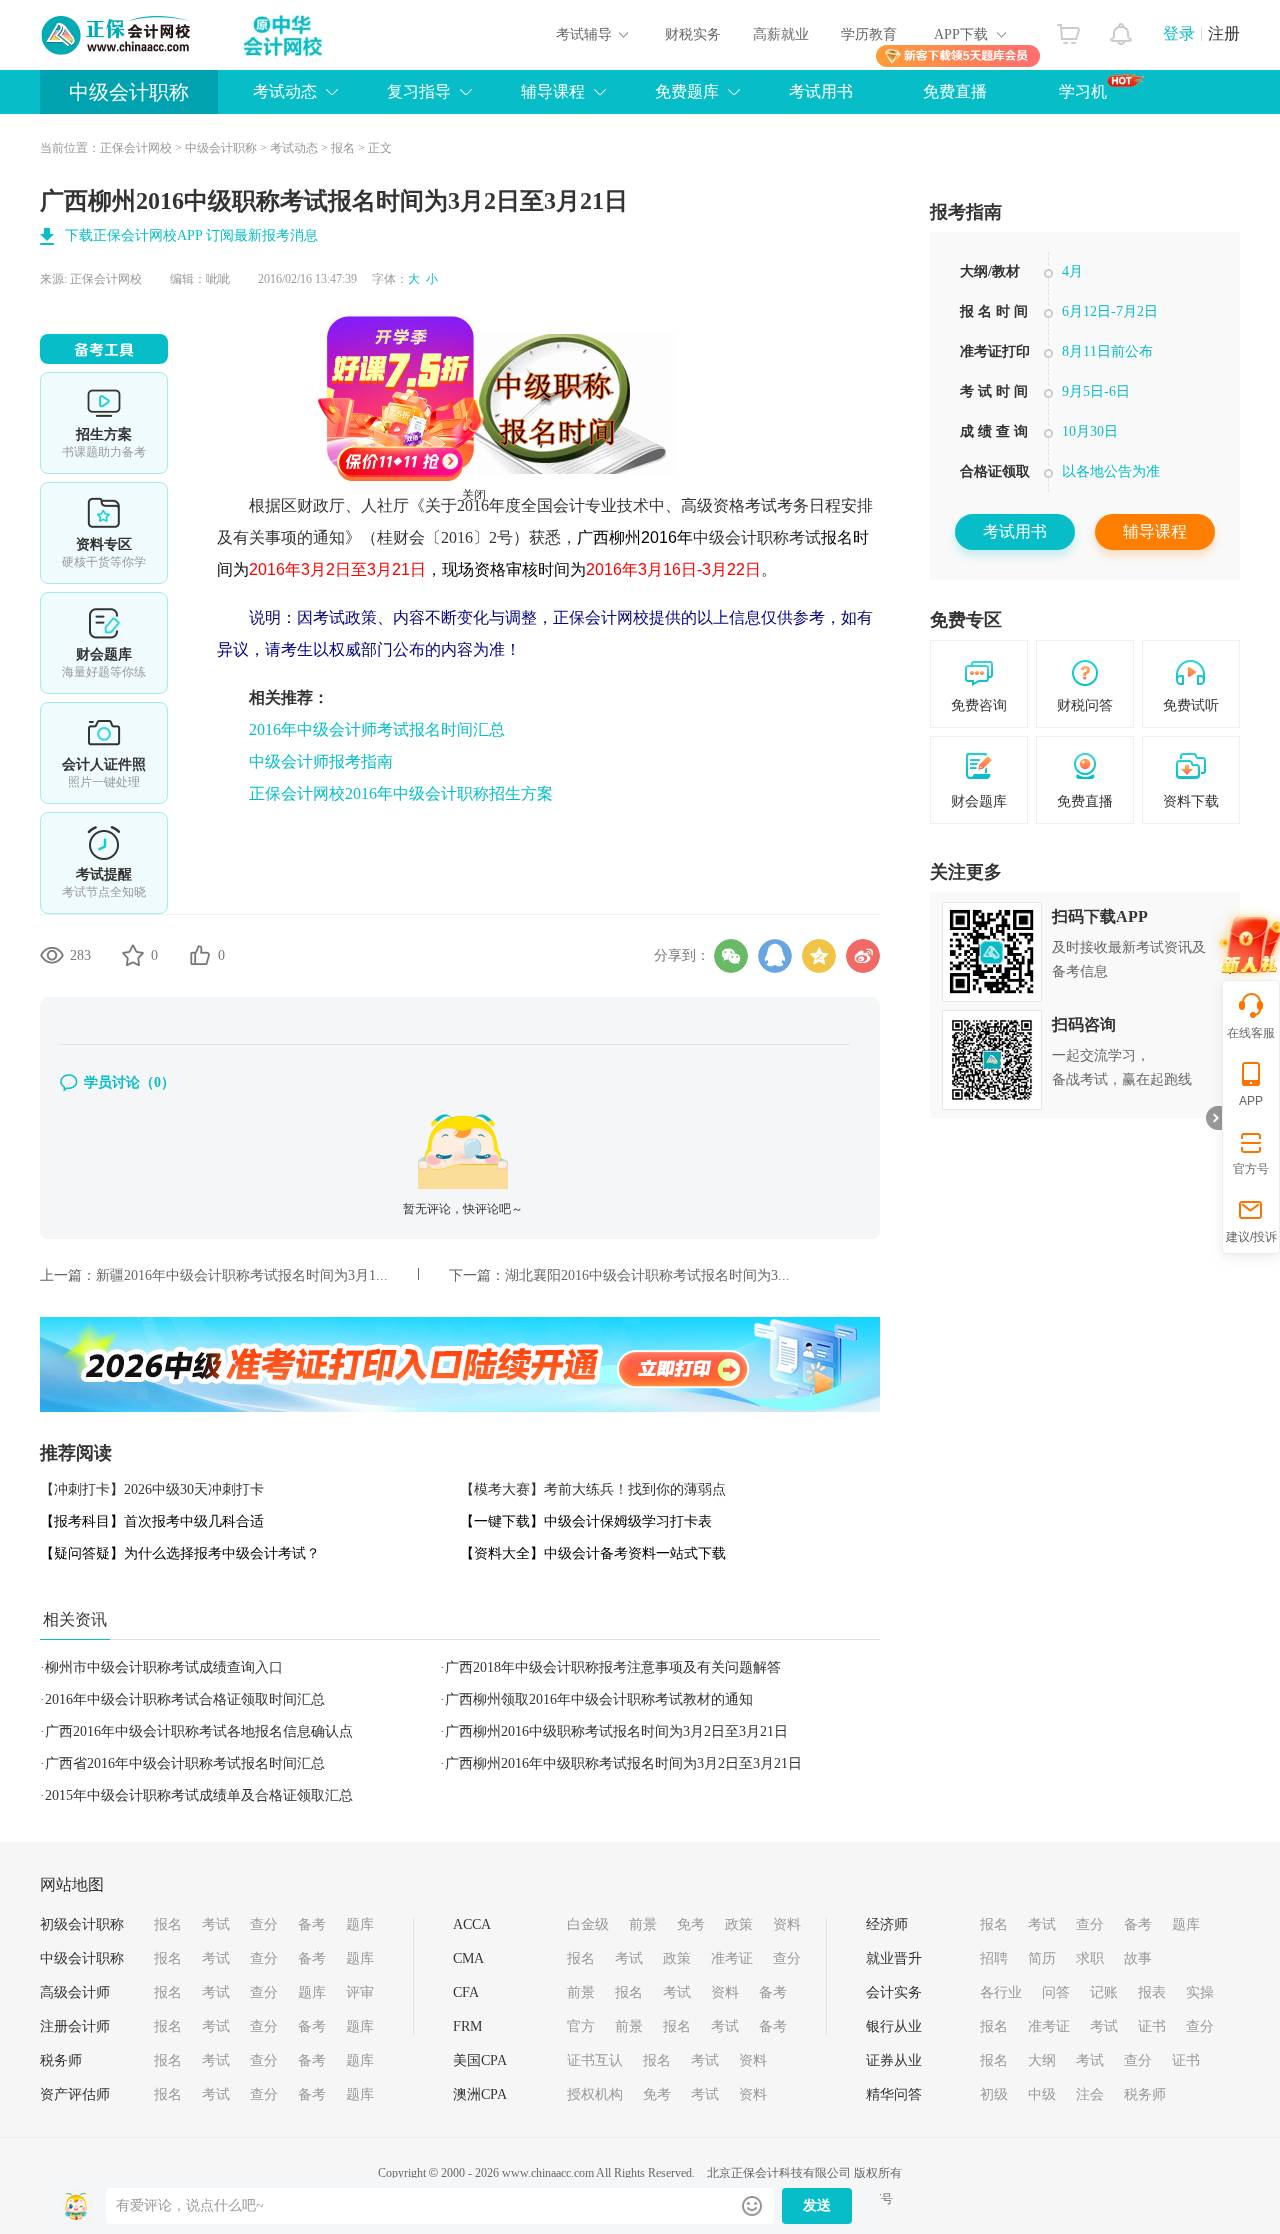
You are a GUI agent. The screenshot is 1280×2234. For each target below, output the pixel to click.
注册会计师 (75, 2026)
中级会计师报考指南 (321, 761)
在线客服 (1251, 1033)
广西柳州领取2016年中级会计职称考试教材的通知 (599, 1699)
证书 (1152, 2026)
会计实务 (894, 1992)
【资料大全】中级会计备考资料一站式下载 (593, 1553)
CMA (468, 1958)
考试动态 (294, 148)
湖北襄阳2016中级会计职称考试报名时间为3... (647, 1275)
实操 (1200, 1992)
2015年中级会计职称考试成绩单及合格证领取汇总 (199, 1795)
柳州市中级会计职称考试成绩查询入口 (164, 1667)
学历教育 (869, 34)
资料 (787, 1924)
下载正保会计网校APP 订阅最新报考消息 (191, 235)
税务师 (61, 2060)
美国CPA (480, 2060)
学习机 (1083, 91)
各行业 (1001, 1992)
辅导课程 (1155, 531)
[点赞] (200, 955)
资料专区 (104, 533)
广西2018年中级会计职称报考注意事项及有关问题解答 (613, 1667)
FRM (467, 2026)
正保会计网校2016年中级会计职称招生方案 (401, 793)
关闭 (516, 537)
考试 (216, 1924)
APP (1251, 1101)
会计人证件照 (104, 753)
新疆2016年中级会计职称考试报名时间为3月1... (242, 1275)
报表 (1152, 1992)
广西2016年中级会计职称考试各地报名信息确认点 (199, 1731)
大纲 (1042, 2060)
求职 (1090, 1958)
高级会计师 (75, 1992)
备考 (312, 1924)
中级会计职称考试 (757, 537)
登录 (1179, 33)
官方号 (1251, 1169)
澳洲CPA (480, 2094)
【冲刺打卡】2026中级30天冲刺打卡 (152, 1489)
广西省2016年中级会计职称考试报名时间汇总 (185, 1763)
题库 (360, 1924)
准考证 (732, 1958)
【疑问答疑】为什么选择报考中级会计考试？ (180, 1553)
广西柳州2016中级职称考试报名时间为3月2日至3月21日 (616, 1731)
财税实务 (693, 34)
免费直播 (955, 91)
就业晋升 (894, 1958)
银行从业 (894, 2026)
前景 (643, 1924)
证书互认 (595, 2060)
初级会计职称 (82, 1924)
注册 (1224, 33)
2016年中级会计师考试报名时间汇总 (377, 729)
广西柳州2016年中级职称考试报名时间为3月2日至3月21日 (623, 1763)
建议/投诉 (1251, 1237)
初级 (994, 2094)
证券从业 (894, 2060)
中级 (1042, 2094)
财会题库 (104, 643)
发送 (817, 2205)
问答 (1056, 1992)
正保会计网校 (136, 148)
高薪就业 (781, 34)
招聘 (994, 1958)
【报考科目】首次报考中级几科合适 (152, 1521)
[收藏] (133, 955)
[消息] (1121, 29)
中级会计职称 (129, 92)
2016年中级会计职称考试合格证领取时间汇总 (185, 1699)
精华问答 (894, 2094)
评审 (360, 1992)
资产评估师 (75, 2094)
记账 (1104, 1992)
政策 (739, 1924)
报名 (343, 148)
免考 (691, 1924)
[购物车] (1068, 29)
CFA (466, 1992)
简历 (1042, 1958)
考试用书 (821, 91)
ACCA (472, 1924)
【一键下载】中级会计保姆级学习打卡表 (586, 1521)
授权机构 (595, 2094)
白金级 (588, 1924)
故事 (1138, 1958)
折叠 (1214, 1118)
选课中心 (104, 423)
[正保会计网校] (117, 35)
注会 (1090, 2094)
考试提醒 (104, 863)
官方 (581, 2026)
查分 (264, 1924)
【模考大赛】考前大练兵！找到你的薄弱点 (593, 1489)
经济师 (887, 1924)
